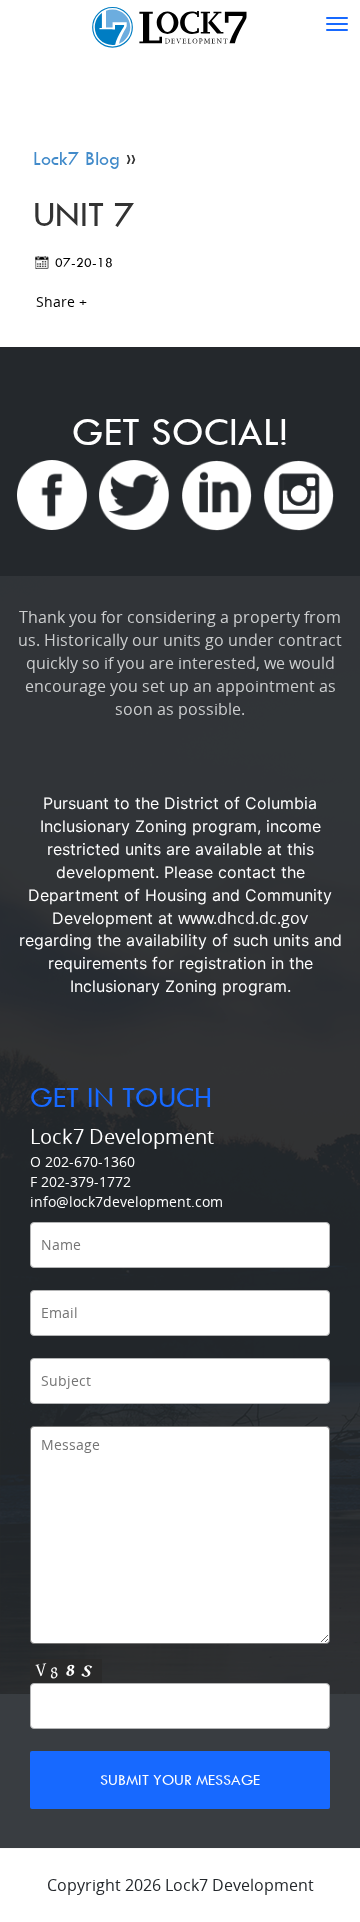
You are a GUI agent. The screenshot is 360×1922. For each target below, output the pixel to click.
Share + (61, 301)
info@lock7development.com (126, 1201)
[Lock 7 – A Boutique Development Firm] (180, 24)
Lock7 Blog (76, 158)
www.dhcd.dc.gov (243, 918)
